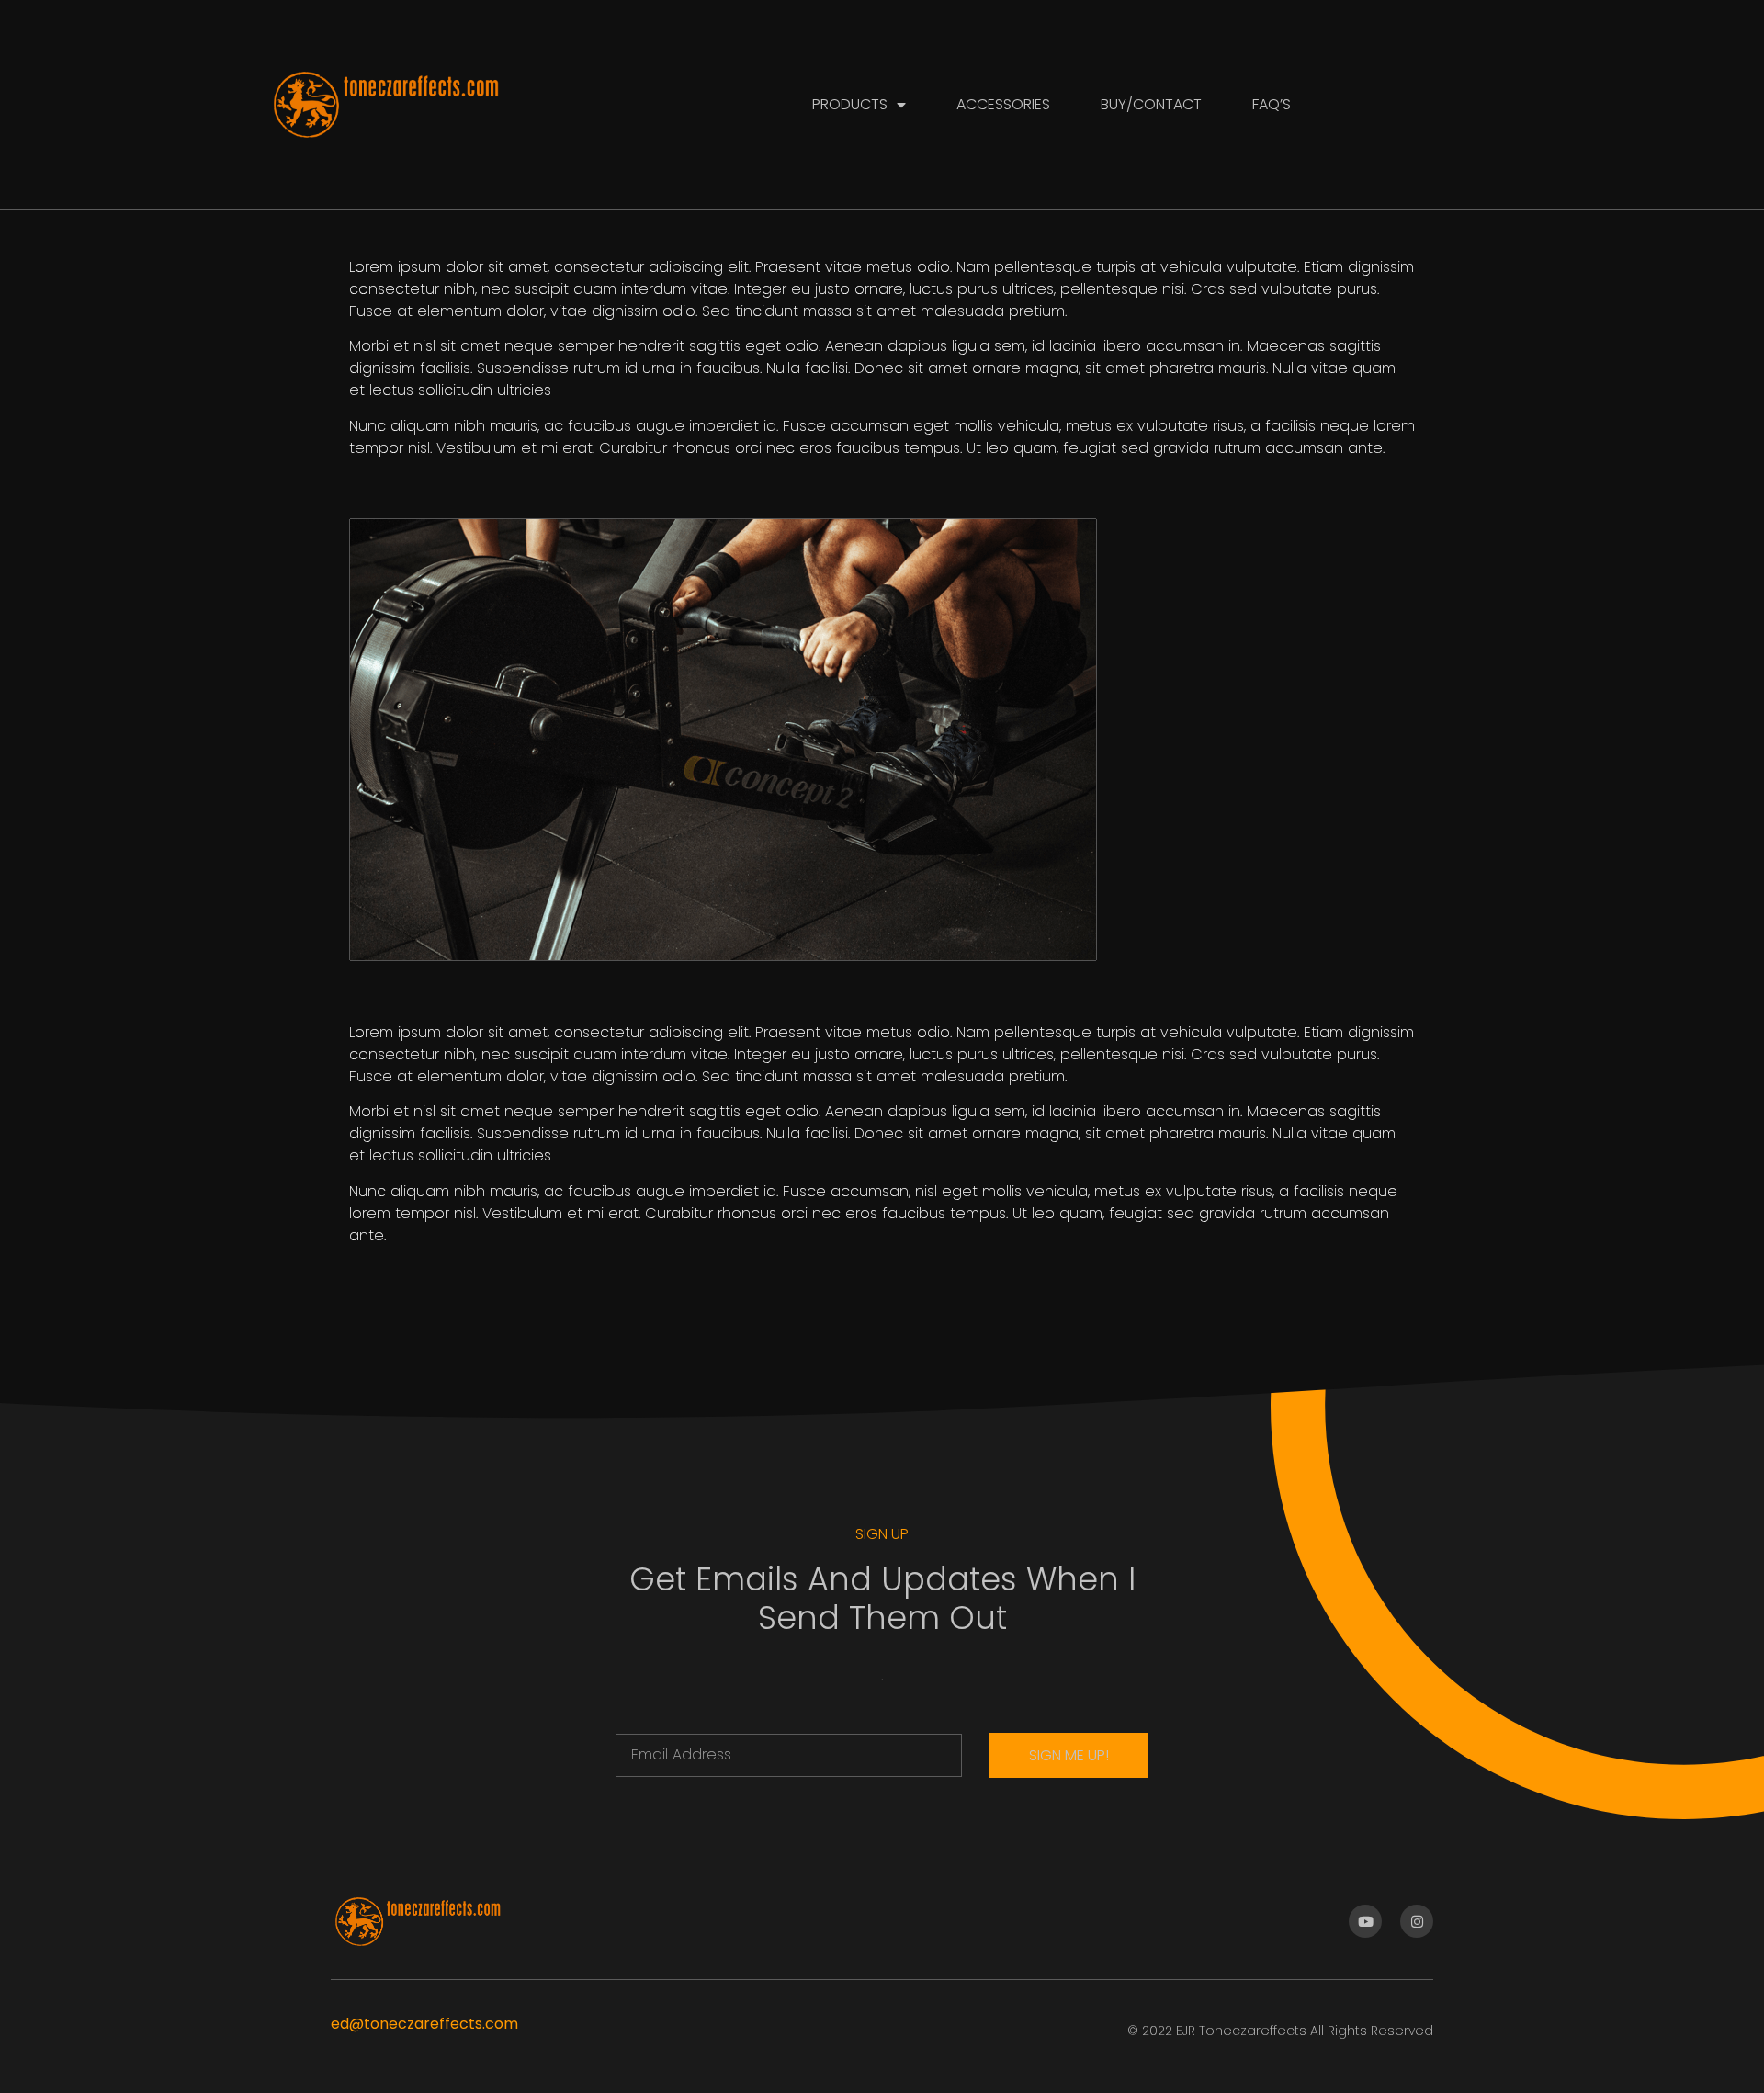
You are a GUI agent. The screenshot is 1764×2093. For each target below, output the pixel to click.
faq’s (1272, 104)
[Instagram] (1417, 1921)
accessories (1003, 104)
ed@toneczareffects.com (424, 2024)
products (850, 104)
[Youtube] (1365, 1921)
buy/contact (1151, 104)
